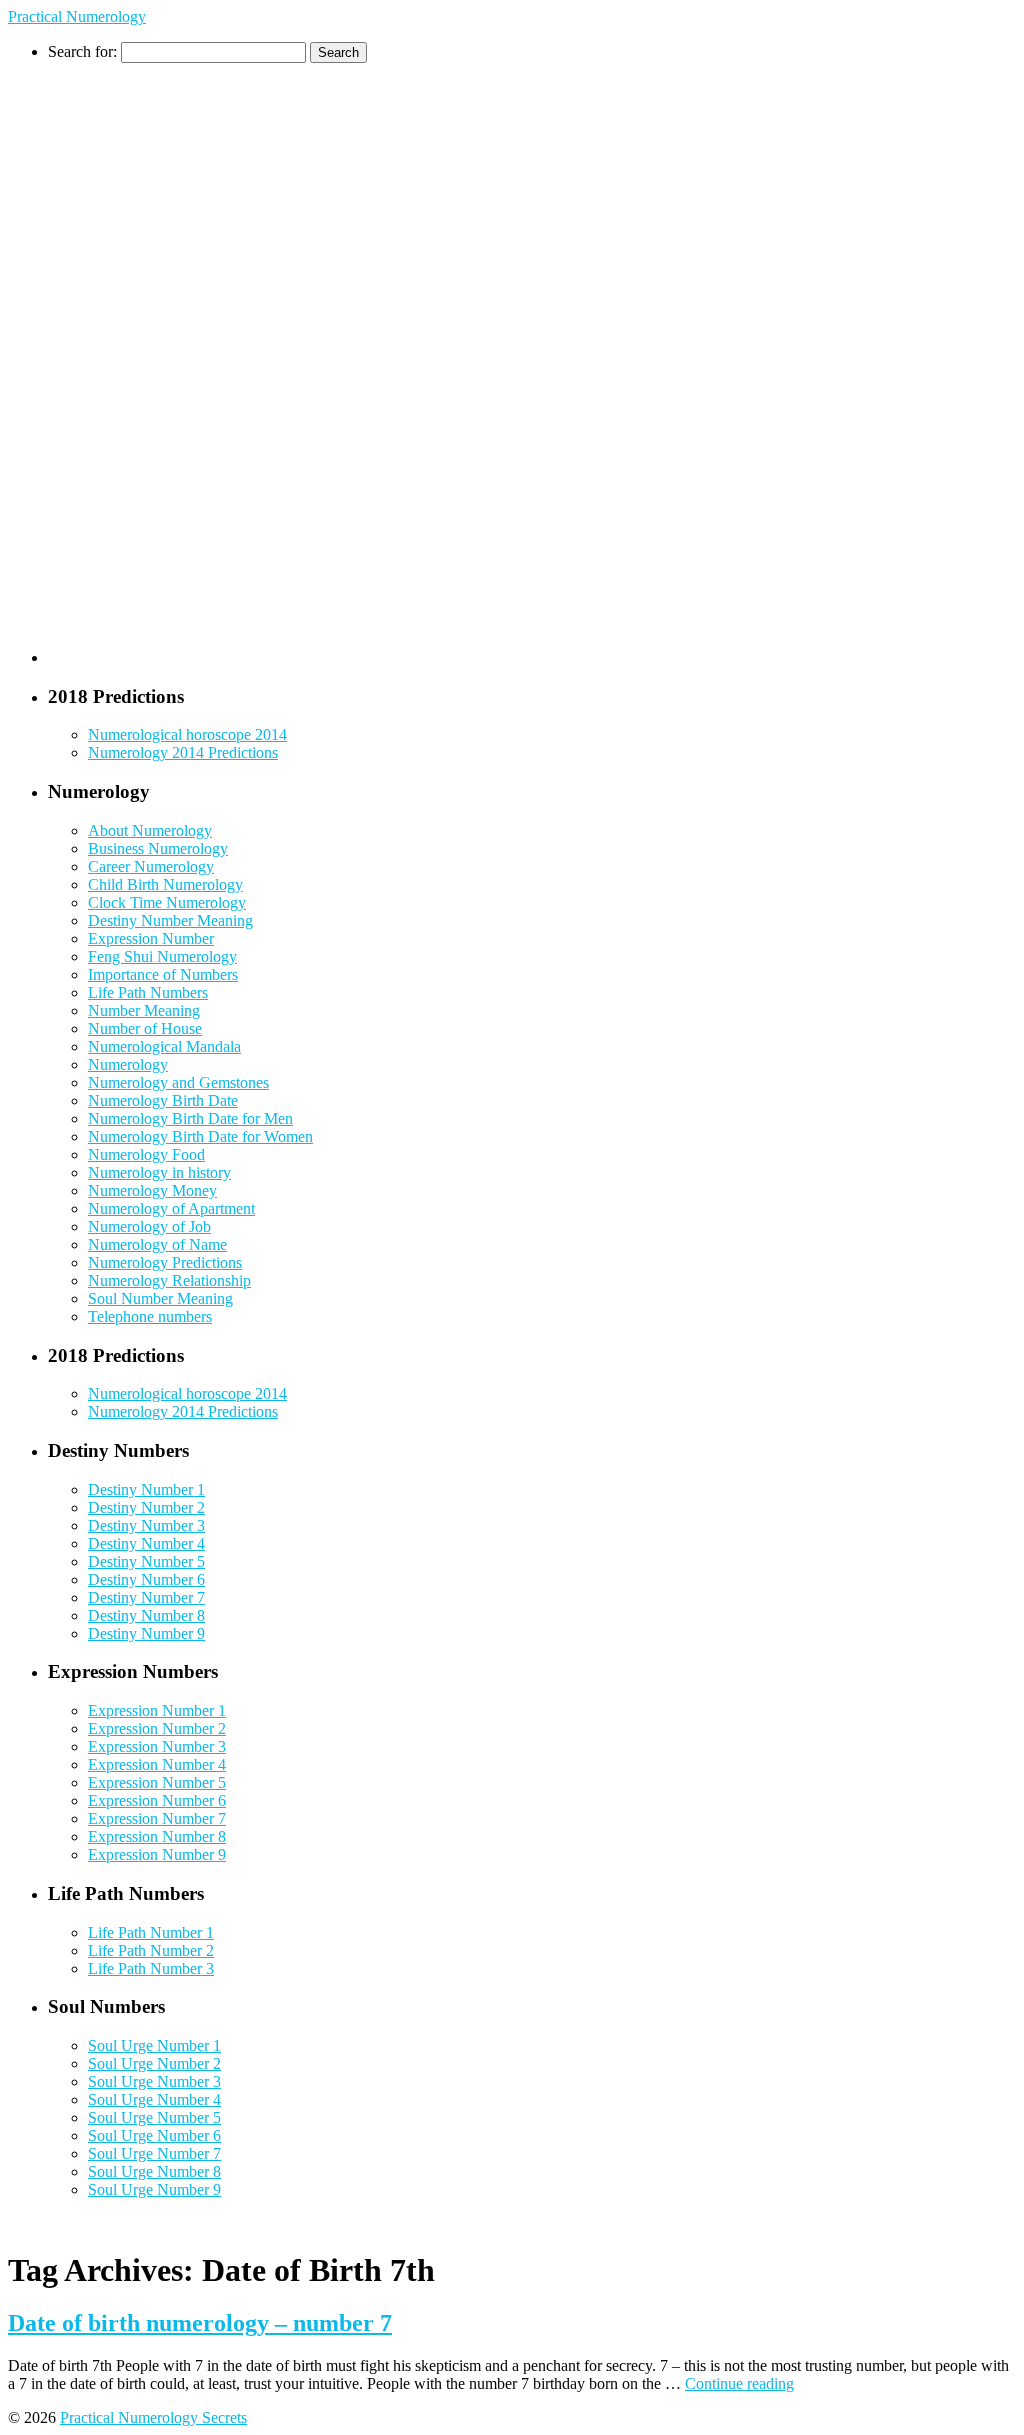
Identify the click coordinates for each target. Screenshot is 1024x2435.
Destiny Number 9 (146, 1633)
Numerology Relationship (169, 1280)
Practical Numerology (77, 16)
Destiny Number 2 (146, 1507)
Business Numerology (158, 848)
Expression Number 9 (157, 1854)
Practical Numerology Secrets (153, 2417)
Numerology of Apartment (171, 1208)
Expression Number (151, 938)
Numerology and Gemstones (178, 1082)
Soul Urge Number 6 (154, 2135)
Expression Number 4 (157, 1764)
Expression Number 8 (157, 1836)
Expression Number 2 (157, 1728)
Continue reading (739, 2383)
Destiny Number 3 (146, 1525)
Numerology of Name (157, 1244)
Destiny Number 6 (146, 1579)
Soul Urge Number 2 (154, 2063)
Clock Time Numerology (167, 902)
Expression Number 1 (157, 1710)
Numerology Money (152, 1190)
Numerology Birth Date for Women (200, 1136)
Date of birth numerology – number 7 (200, 2323)
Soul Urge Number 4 (154, 2099)
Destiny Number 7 (146, 1597)
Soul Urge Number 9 (154, 2189)
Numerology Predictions (165, 1262)
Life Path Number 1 (151, 1932)
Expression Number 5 (157, 1782)
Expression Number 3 (157, 1746)
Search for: (82, 51)
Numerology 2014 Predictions (183, 752)
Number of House (145, 1028)
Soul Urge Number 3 (154, 2081)
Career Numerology (151, 866)
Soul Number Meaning (160, 1298)
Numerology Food (146, 1154)
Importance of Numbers (163, 974)
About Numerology (150, 830)
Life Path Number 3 (151, 1968)
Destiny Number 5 (146, 1561)
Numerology (128, 1064)
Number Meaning (144, 1010)
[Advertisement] (128, 363)
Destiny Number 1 (146, 1489)
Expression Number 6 (157, 1800)
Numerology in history (159, 1172)
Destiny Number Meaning (170, 920)
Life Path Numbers (148, 992)
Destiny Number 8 (146, 1615)
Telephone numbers (150, 1316)
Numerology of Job (149, 1226)
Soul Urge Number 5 (154, 2117)
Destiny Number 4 (146, 1543)
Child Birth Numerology (165, 884)
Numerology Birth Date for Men (190, 1118)
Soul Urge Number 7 (154, 2153)
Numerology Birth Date (163, 1100)
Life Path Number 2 (151, 1950)
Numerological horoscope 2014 (187, 734)
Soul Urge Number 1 (154, 2045)
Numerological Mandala (164, 1046)
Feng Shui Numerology (162, 956)
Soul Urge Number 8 (154, 2171)
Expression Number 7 (157, 1818)
